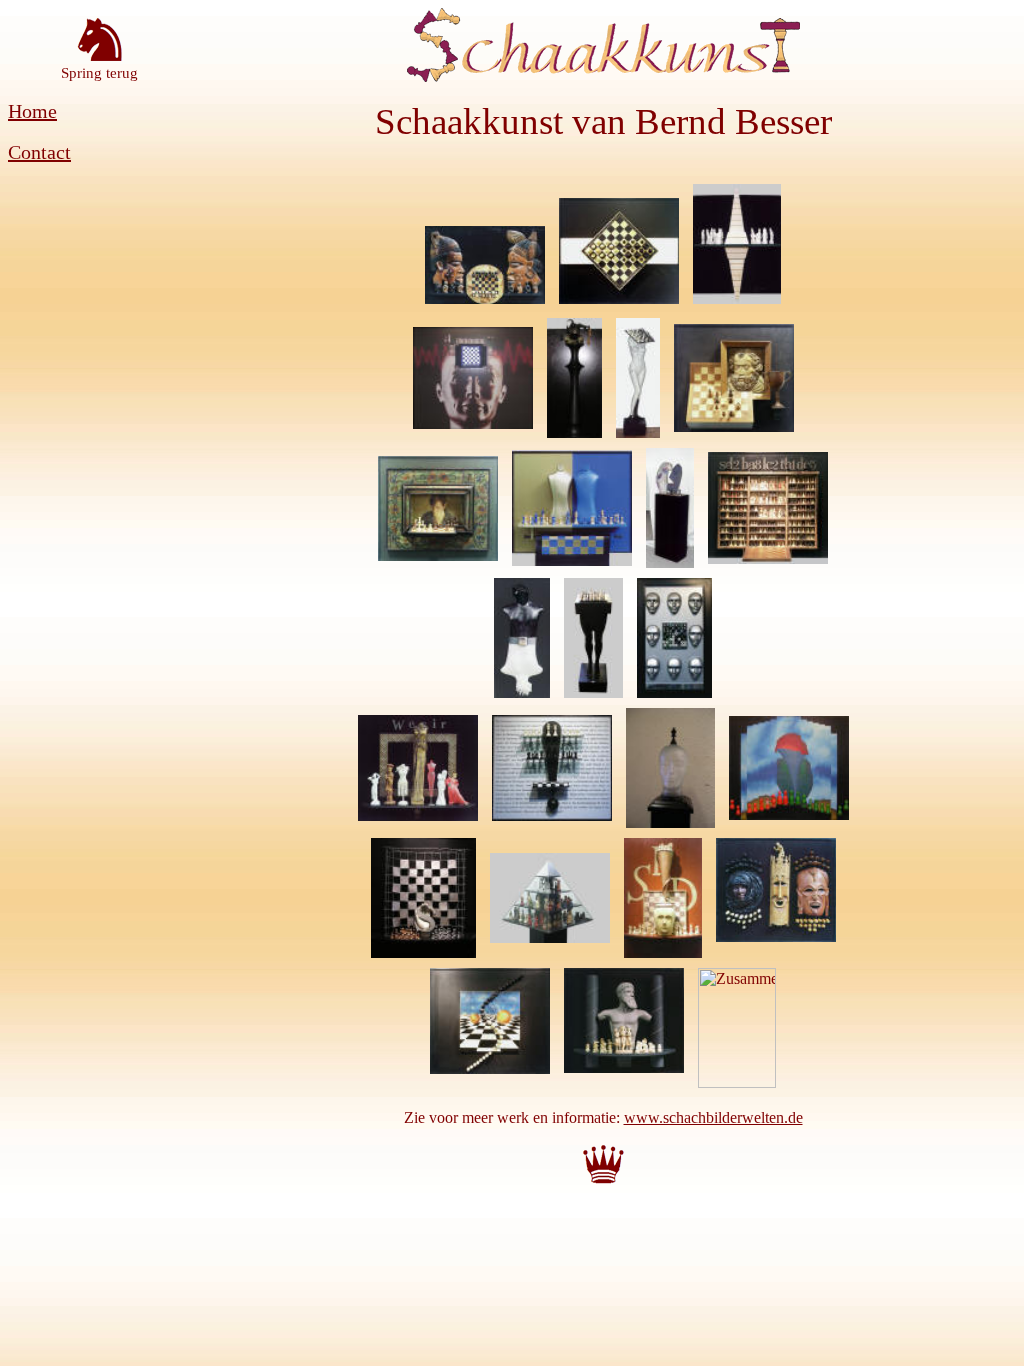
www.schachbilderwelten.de (713, 1117)
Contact (39, 152)
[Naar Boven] (603, 1182)
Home (32, 111)
